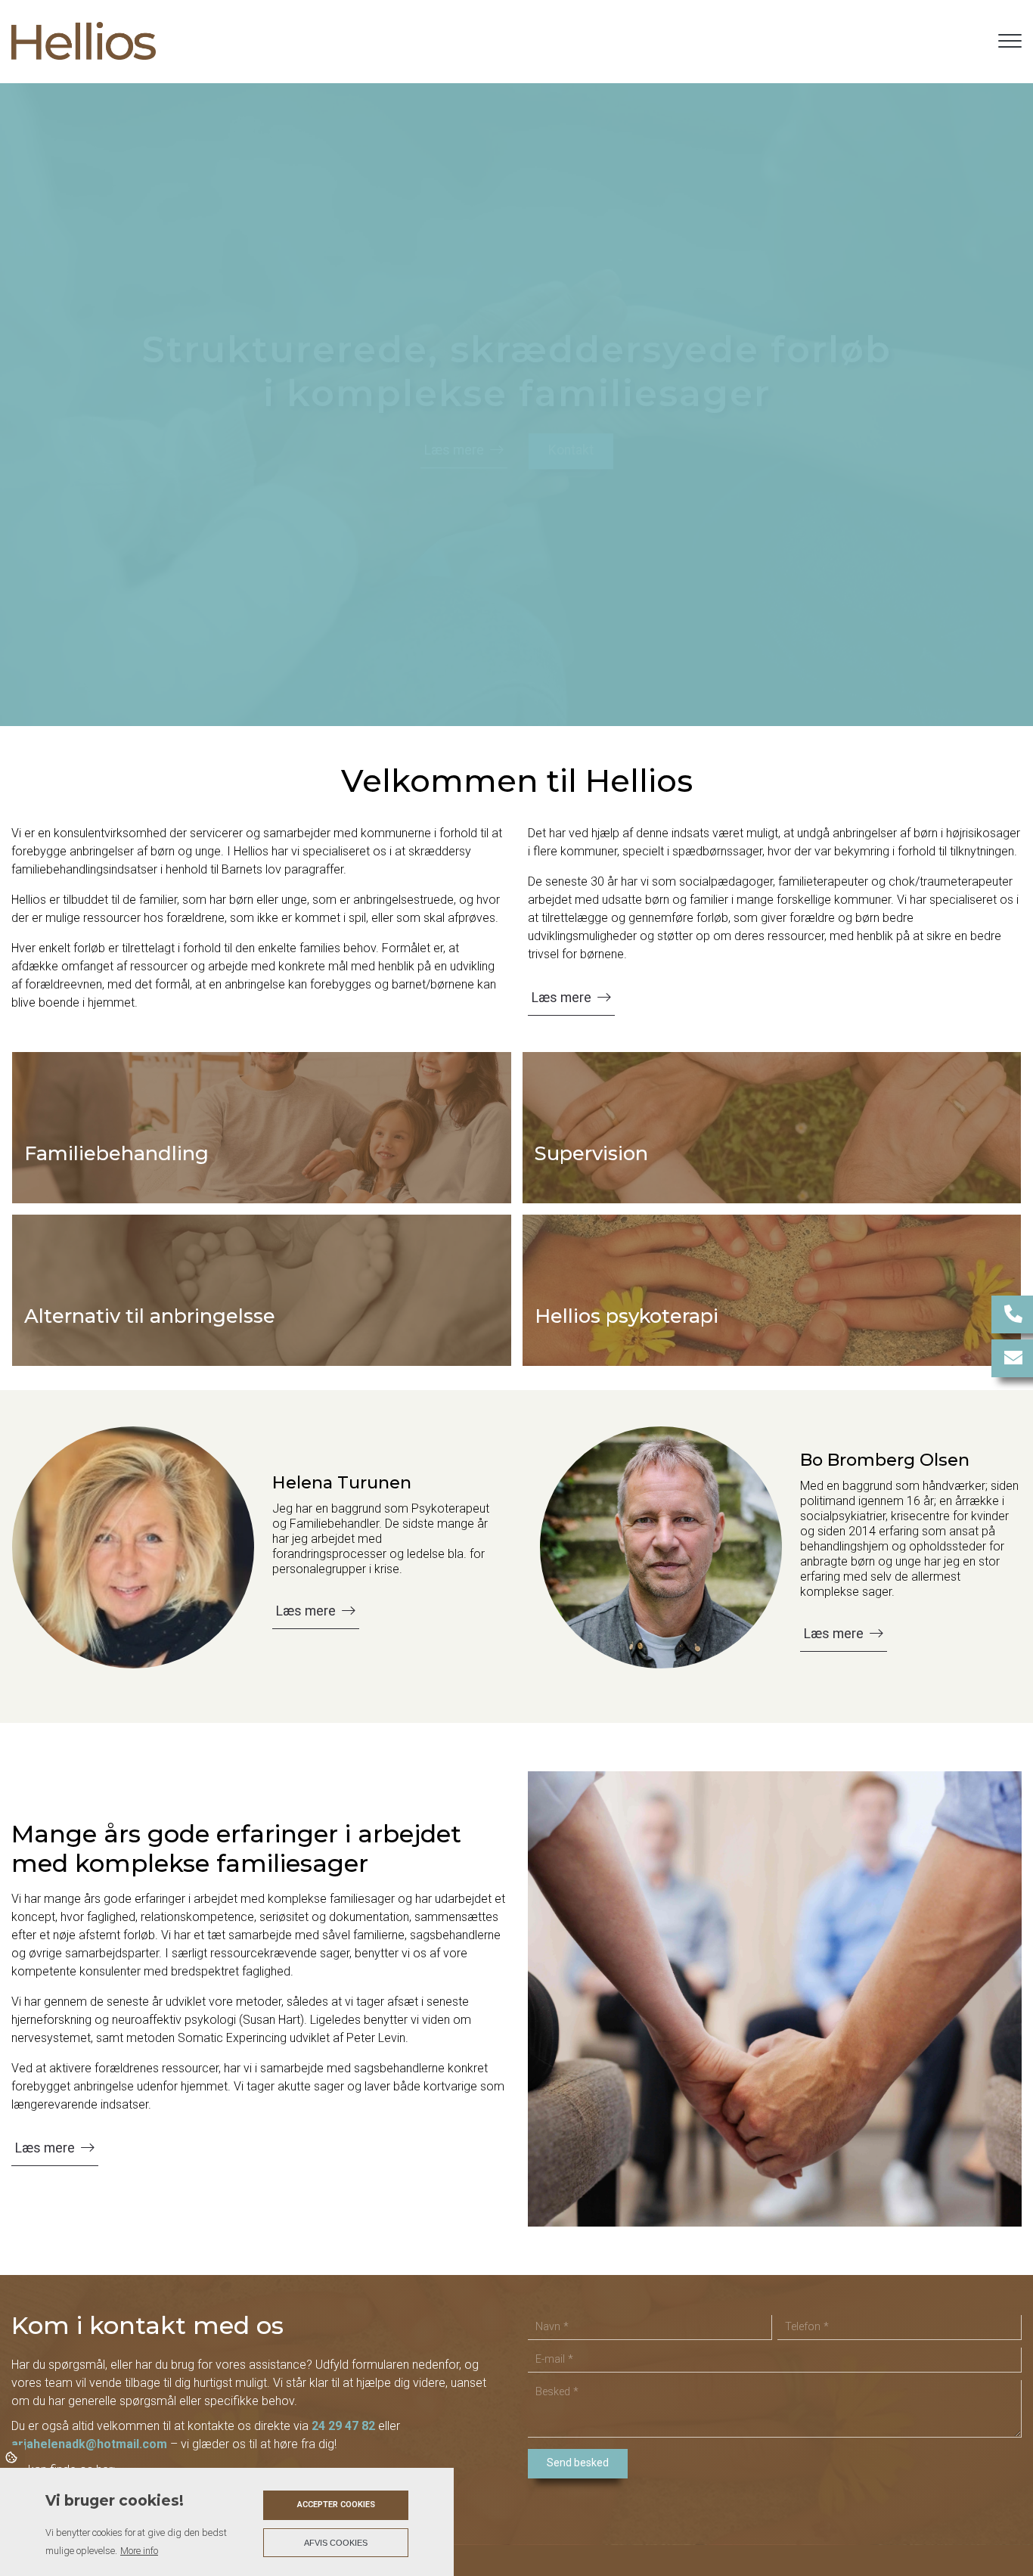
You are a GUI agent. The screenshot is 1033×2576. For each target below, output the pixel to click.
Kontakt (571, 450)
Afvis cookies (336, 2543)
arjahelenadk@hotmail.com (89, 2444)
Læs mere (454, 450)
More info (139, 2551)
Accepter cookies (336, 2505)
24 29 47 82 (343, 2426)
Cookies (12, 2457)
